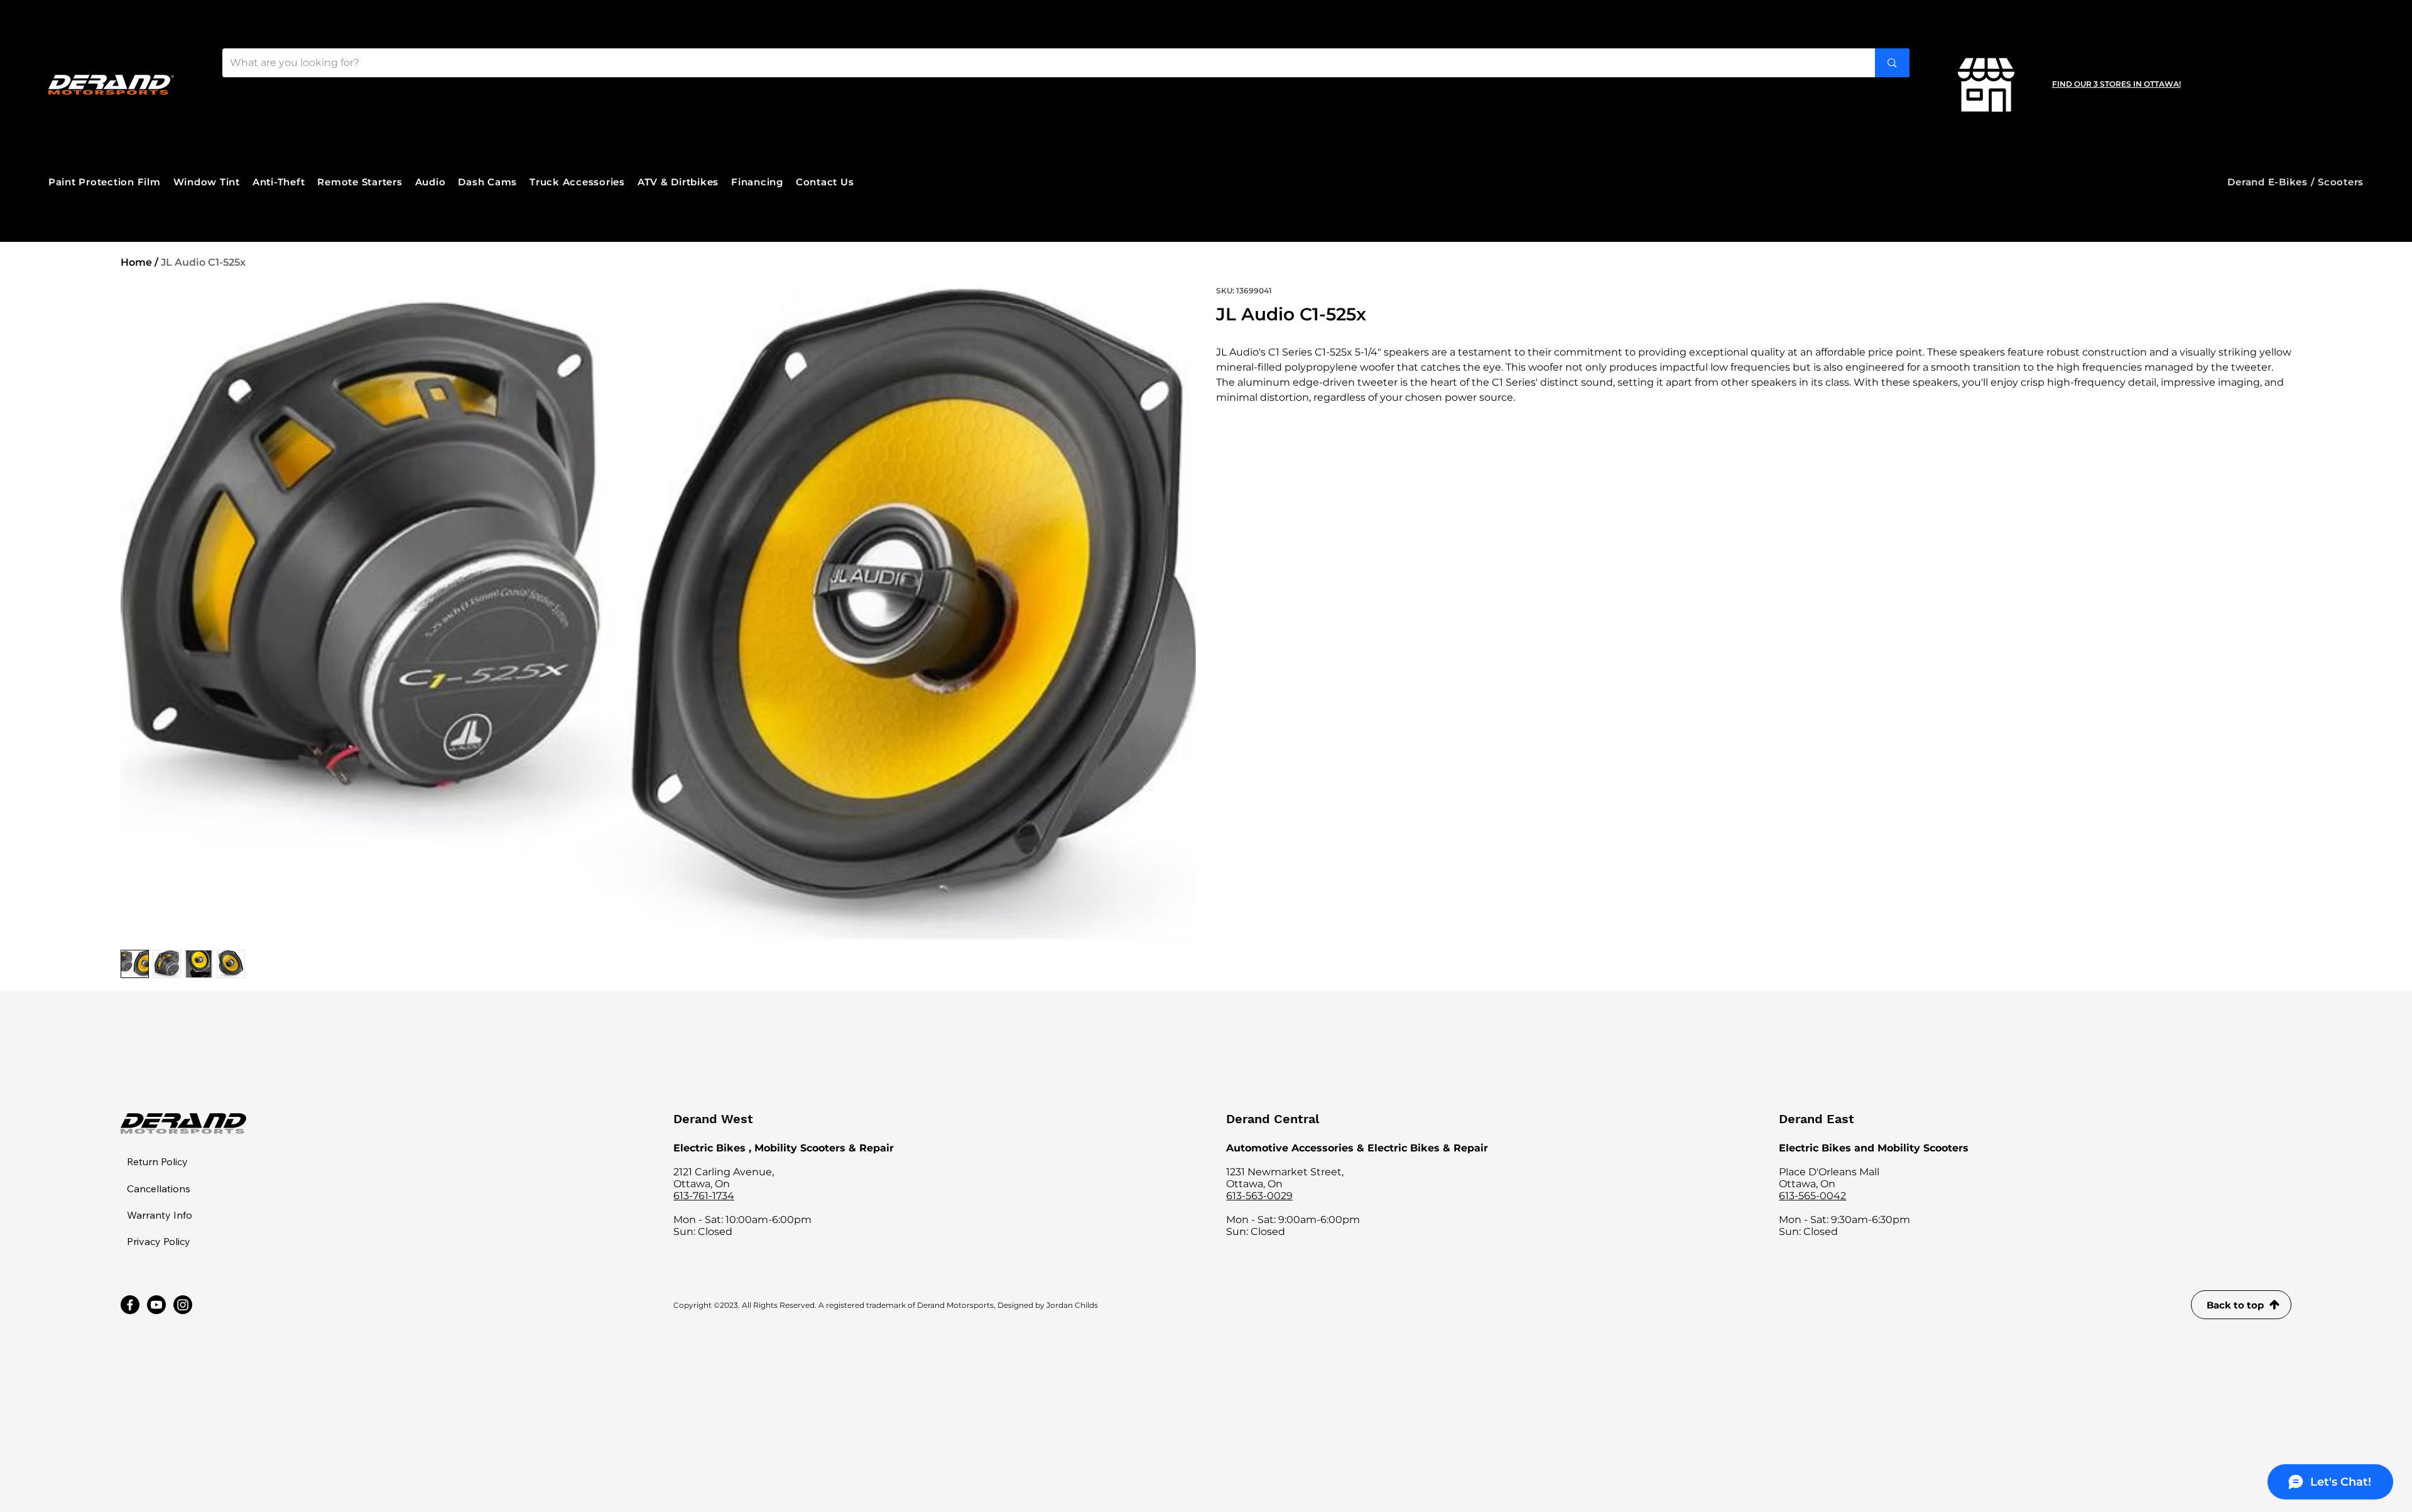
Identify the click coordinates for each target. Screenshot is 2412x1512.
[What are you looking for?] (1892, 63)
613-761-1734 (704, 1196)
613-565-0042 (1812, 1196)
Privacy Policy (159, 1241)
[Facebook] (130, 1305)
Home (136, 262)
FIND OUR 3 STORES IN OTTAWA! (2116, 84)
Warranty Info (160, 1215)
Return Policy (157, 1161)
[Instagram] (183, 1305)
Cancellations (159, 1188)
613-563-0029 (1259, 1196)
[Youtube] (156, 1305)
